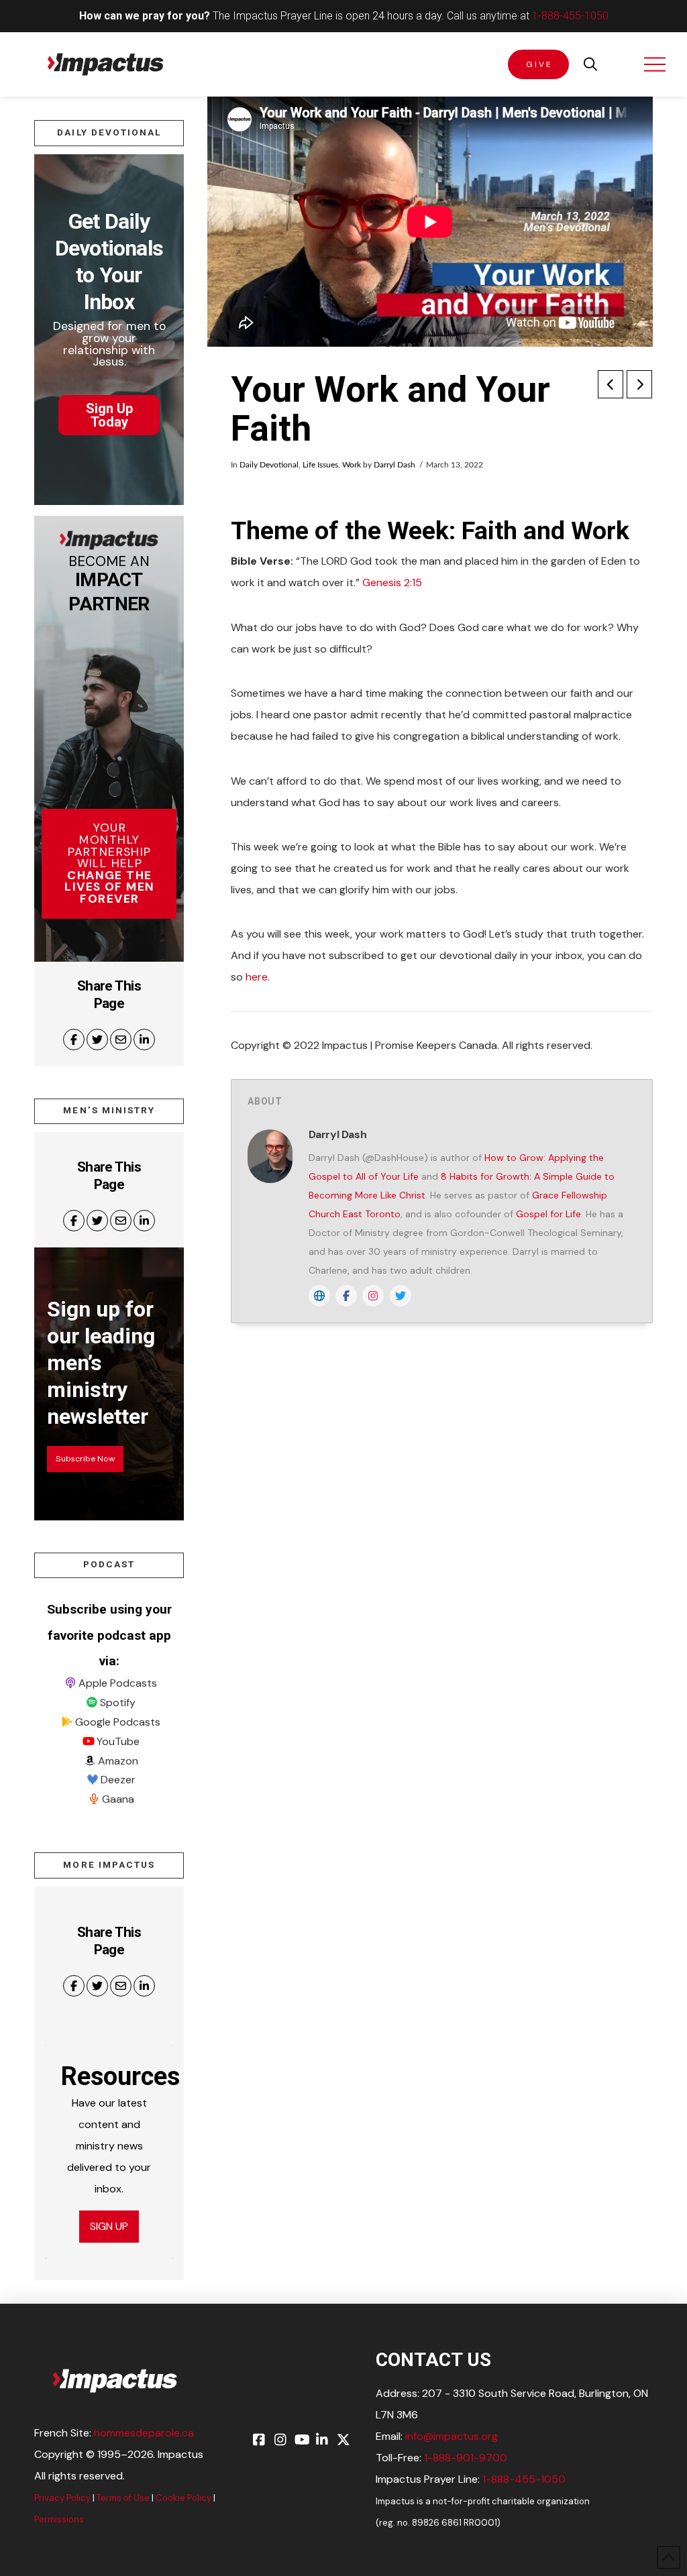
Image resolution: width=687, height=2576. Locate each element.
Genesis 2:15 (392, 582)
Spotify (118, 1702)
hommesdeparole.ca (144, 2433)
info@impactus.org (452, 2436)
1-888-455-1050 (570, 16)
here (257, 977)
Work (352, 465)
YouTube (118, 1741)
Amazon (118, 1761)
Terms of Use (123, 2498)
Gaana (118, 1799)
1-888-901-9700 (466, 2458)
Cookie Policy (183, 2498)
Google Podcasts (118, 1722)
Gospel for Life (548, 1214)
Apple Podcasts (118, 1683)
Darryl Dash (394, 465)
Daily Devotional (269, 465)
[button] (590, 64)
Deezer (118, 1780)
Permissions (59, 2519)
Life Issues (320, 465)
